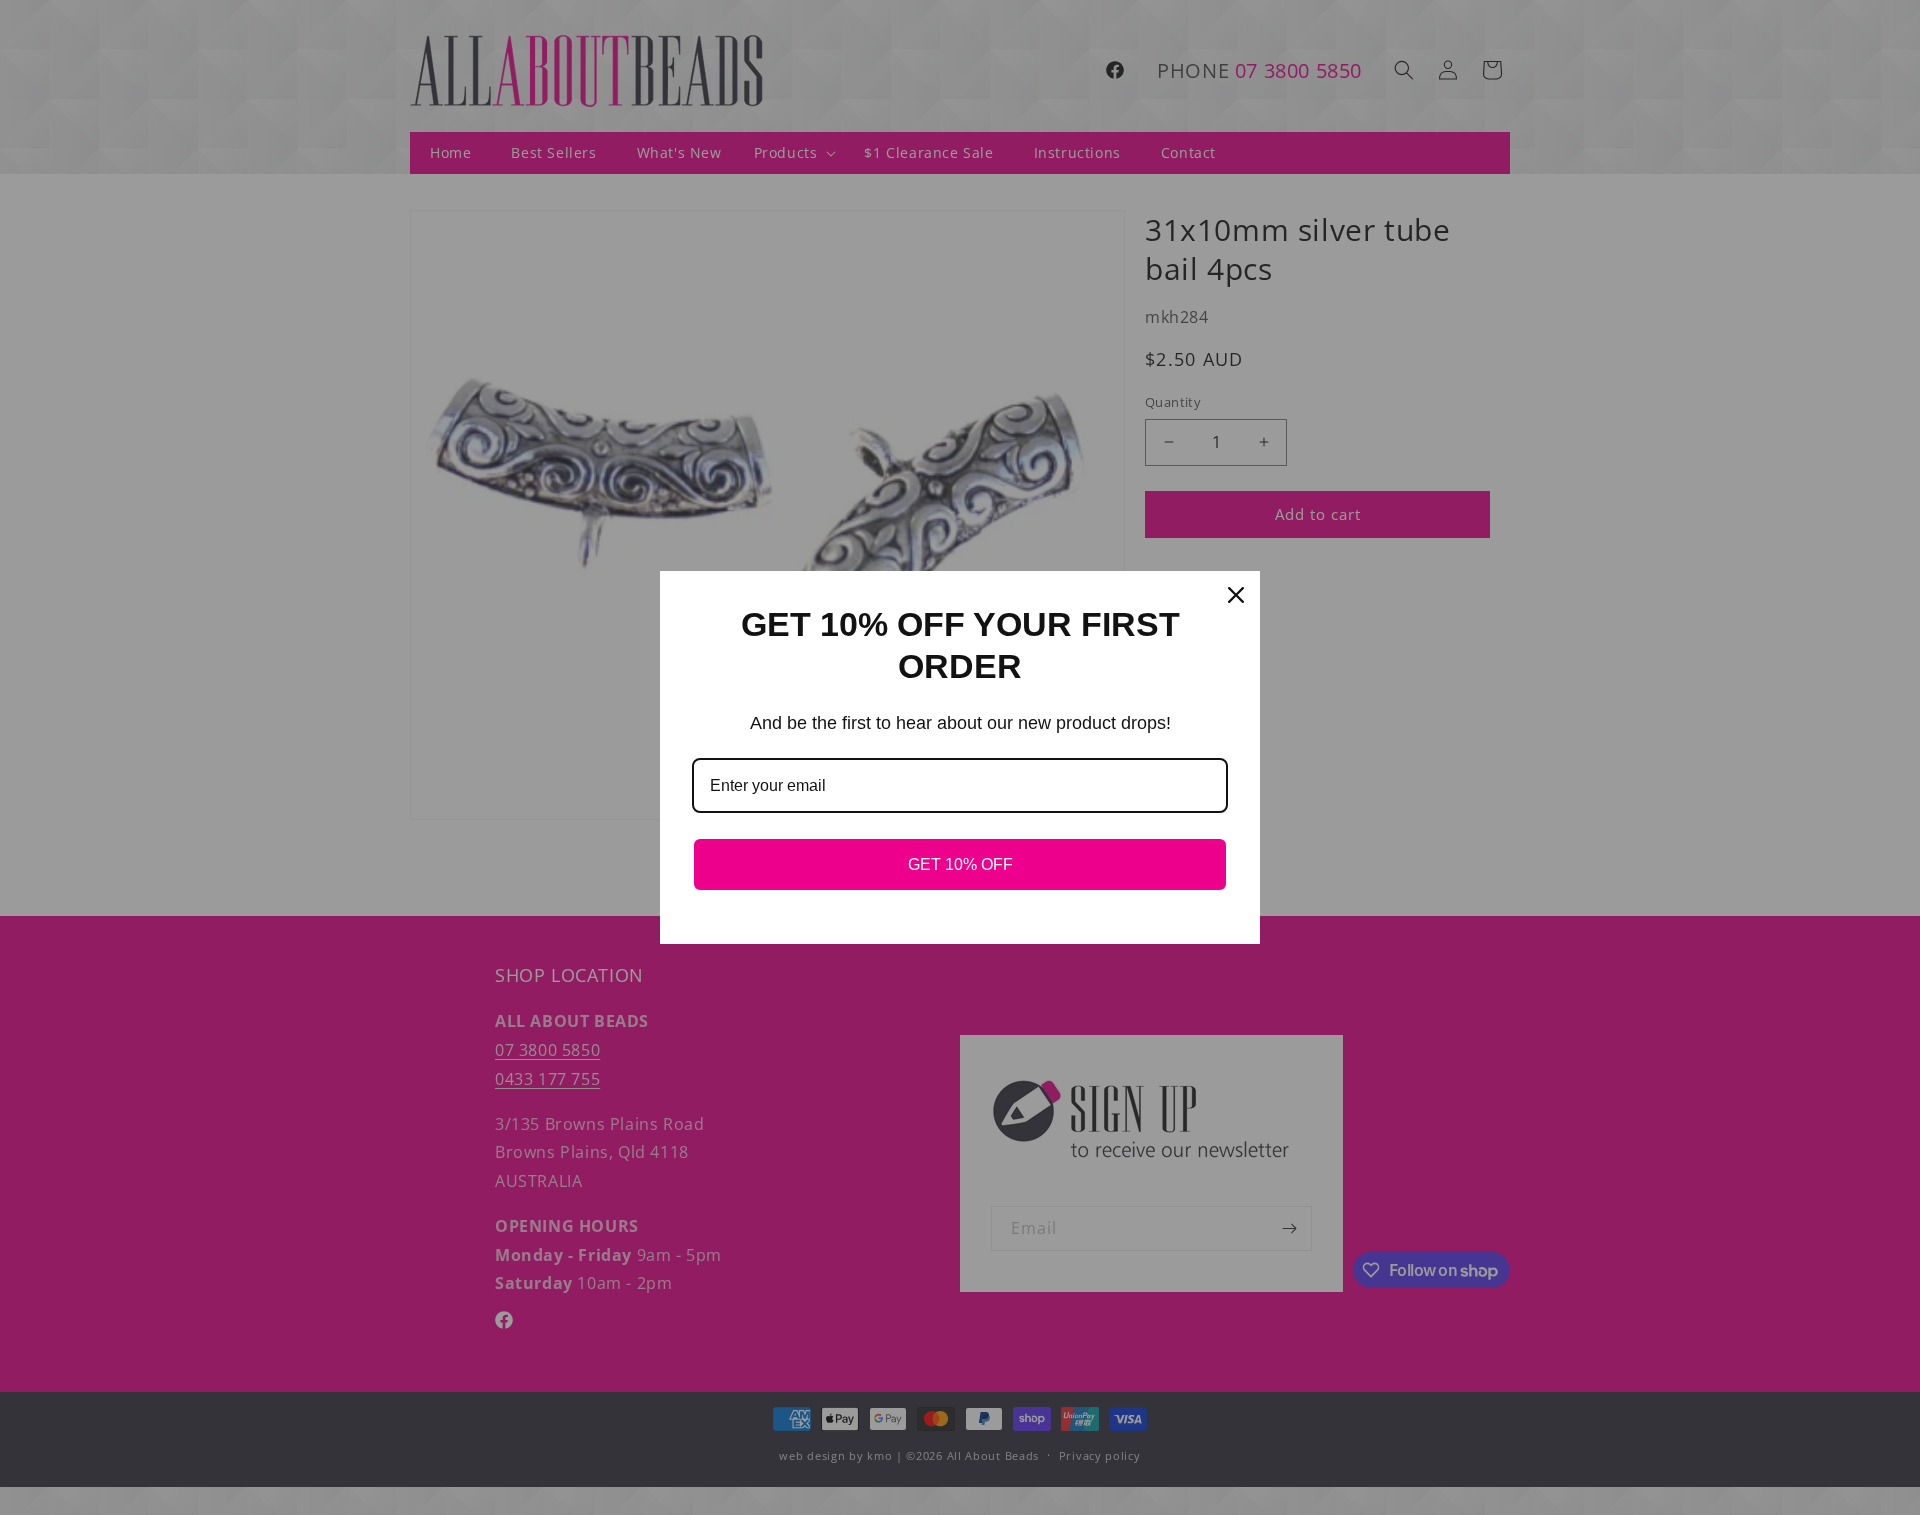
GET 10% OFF (960, 864)
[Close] (1236, 595)
